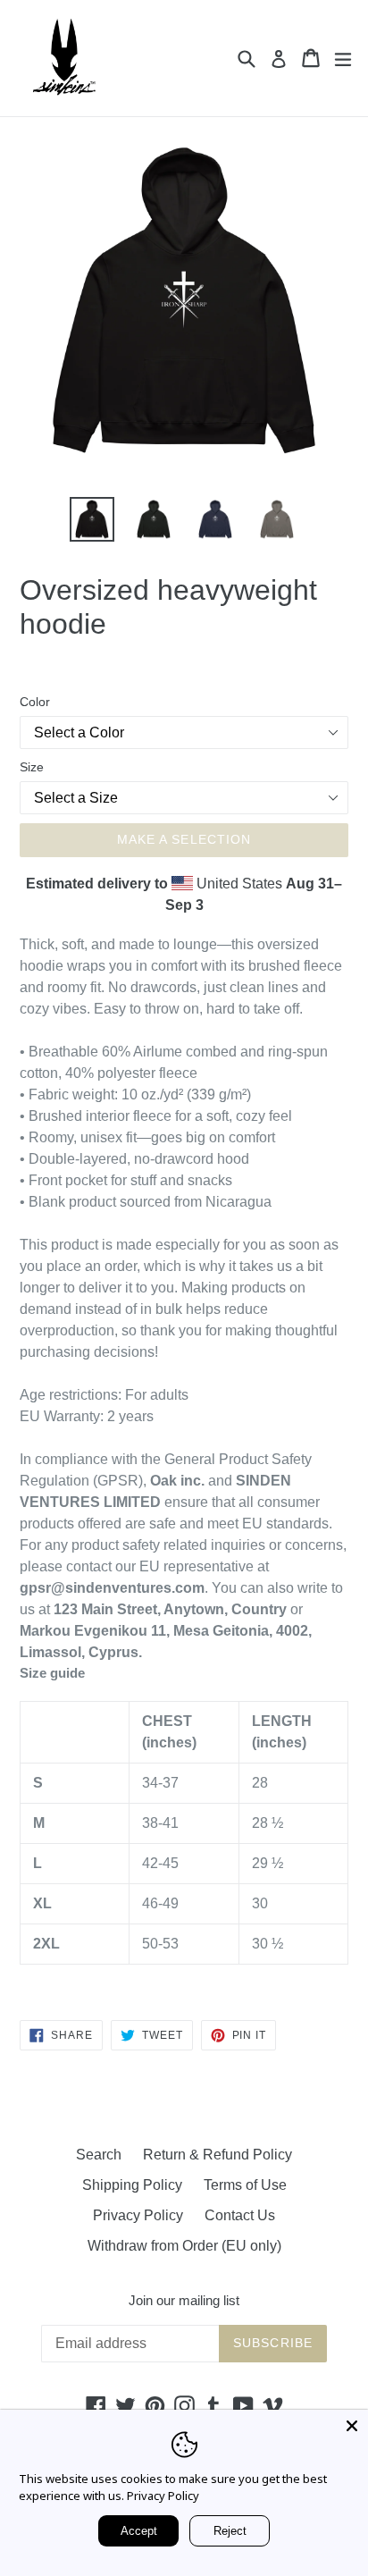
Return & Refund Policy (217, 2155)
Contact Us (240, 2215)
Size (32, 767)
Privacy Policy (138, 2215)
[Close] (352, 2426)
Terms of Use (245, 2185)
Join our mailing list (184, 2300)
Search (99, 2155)
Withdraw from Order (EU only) (184, 2246)
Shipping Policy (132, 2185)
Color (35, 702)
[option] (92, 519)
